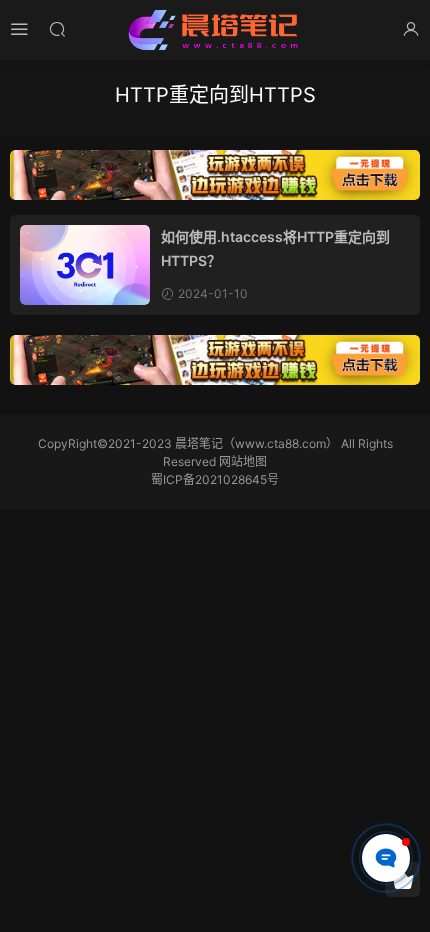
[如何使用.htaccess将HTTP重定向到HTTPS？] (85, 265)
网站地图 (243, 461)
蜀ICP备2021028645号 (215, 479)
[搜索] (57, 28)
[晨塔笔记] (215, 30)
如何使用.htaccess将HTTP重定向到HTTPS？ (275, 248)
